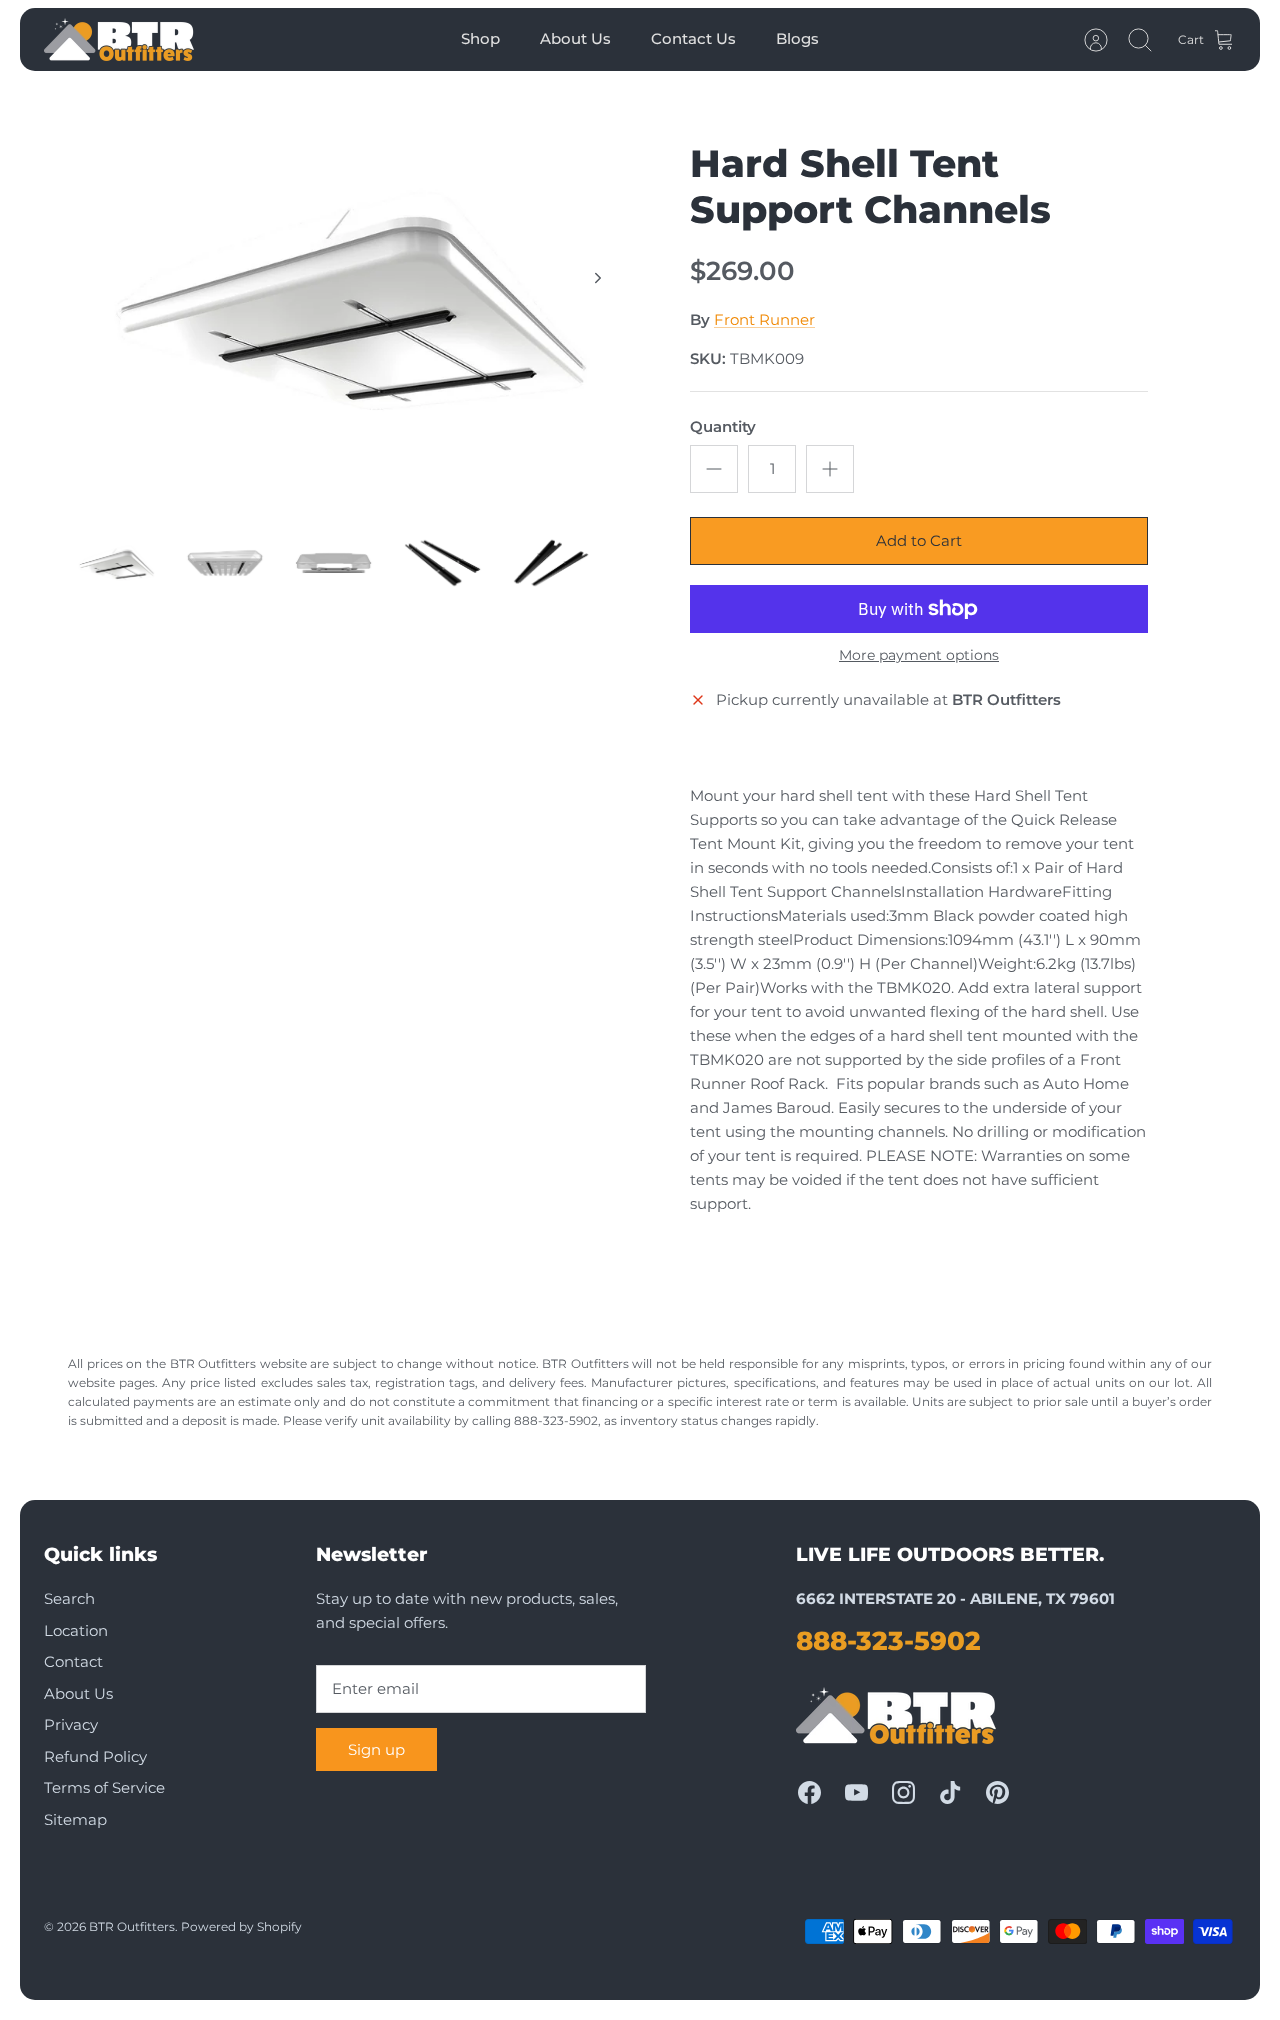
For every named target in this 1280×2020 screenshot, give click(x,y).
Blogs (797, 38)
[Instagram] (903, 1792)
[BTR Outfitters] (119, 39)
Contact (73, 1661)
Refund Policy (95, 1756)
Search (69, 1598)
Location (76, 1630)
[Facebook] (809, 1792)
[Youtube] (856, 1792)
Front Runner (764, 319)
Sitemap (75, 1819)
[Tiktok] (950, 1792)
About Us (575, 38)
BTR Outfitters (132, 1926)
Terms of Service (104, 1787)
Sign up (376, 1749)
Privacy (71, 1724)
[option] (351, 300)
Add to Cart (919, 540)
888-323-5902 (888, 1641)
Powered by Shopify (241, 1926)
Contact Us (693, 38)
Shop (480, 38)
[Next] (598, 278)
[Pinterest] (997, 1792)
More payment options (919, 655)
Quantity (723, 426)
